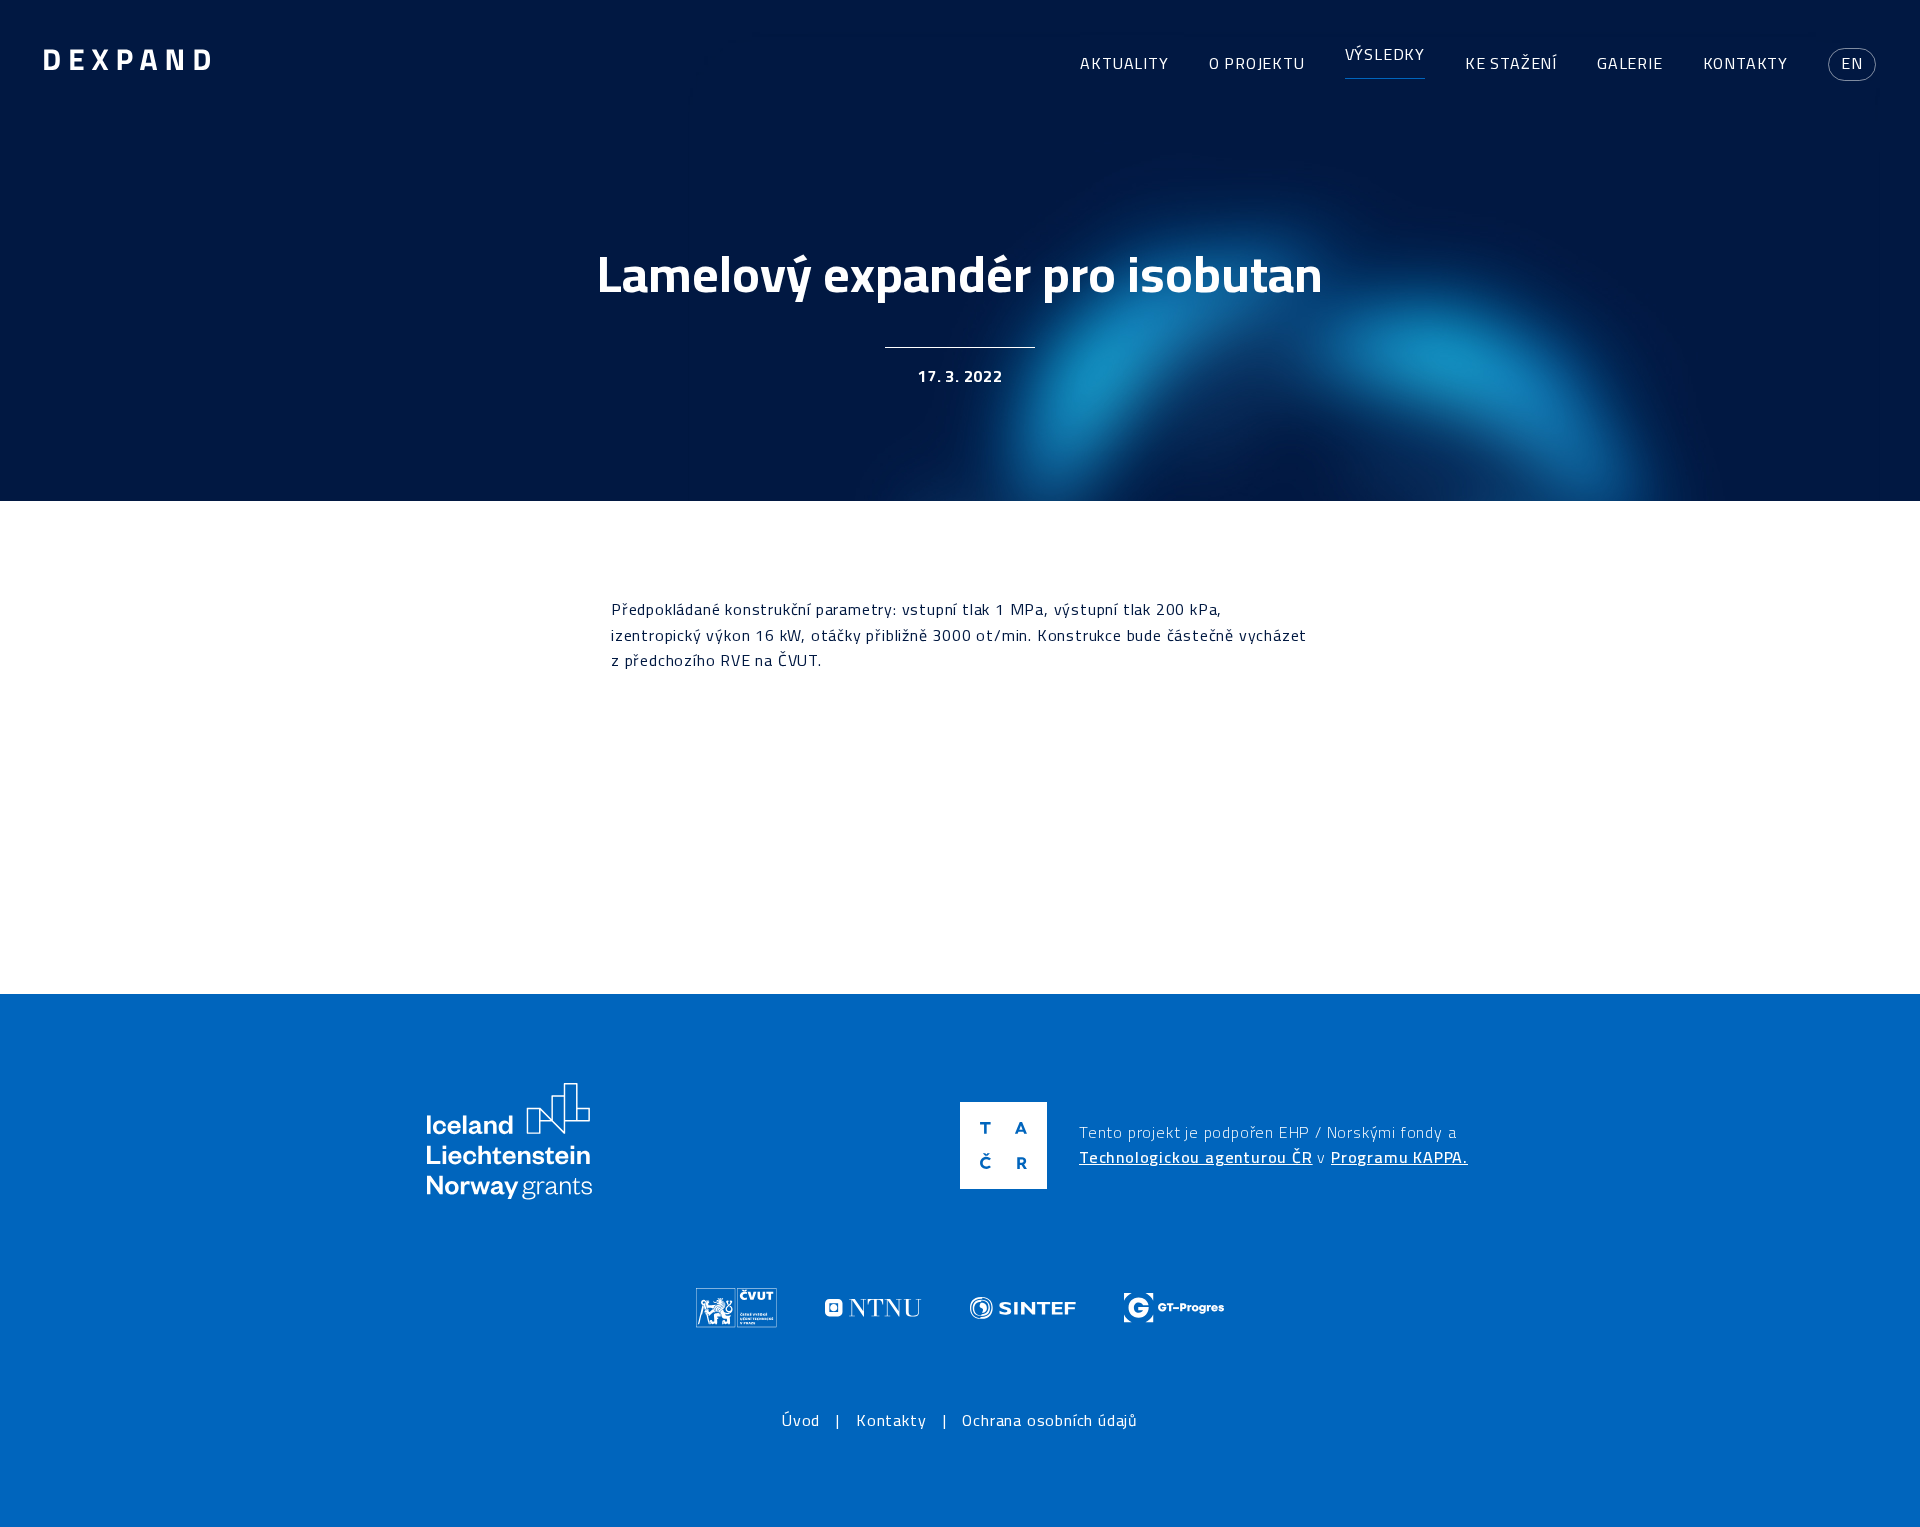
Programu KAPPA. (1399, 1157)
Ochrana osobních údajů (1050, 1421)
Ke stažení (1511, 63)
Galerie (1630, 63)
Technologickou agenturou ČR (1196, 1157)
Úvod (801, 1421)
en (1852, 63)
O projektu (1257, 63)
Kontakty (1745, 63)
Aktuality (1124, 63)
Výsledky (1385, 54)
